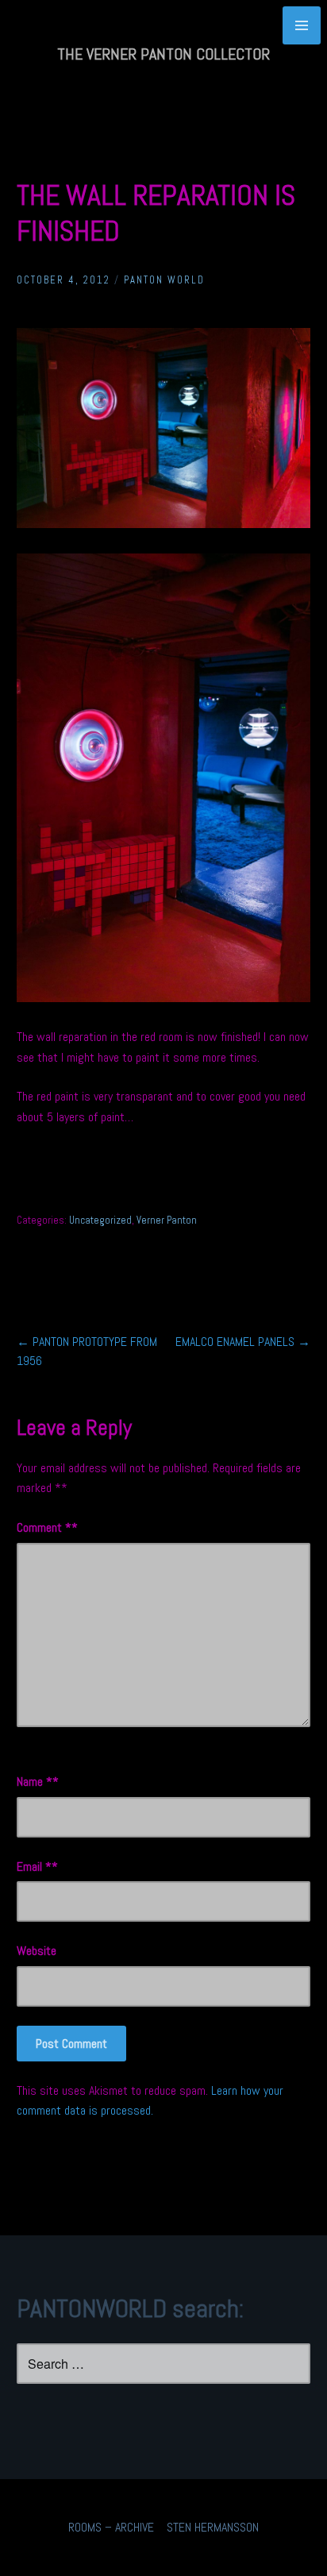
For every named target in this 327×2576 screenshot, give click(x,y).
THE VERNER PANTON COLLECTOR (163, 54)
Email (34, 1866)
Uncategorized (100, 1220)
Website (37, 1951)
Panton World (164, 280)
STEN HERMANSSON (213, 2527)
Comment (44, 1527)
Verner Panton (167, 1220)
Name (35, 1782)
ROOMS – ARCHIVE (111, 2527)
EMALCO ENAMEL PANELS (243, 1342)
